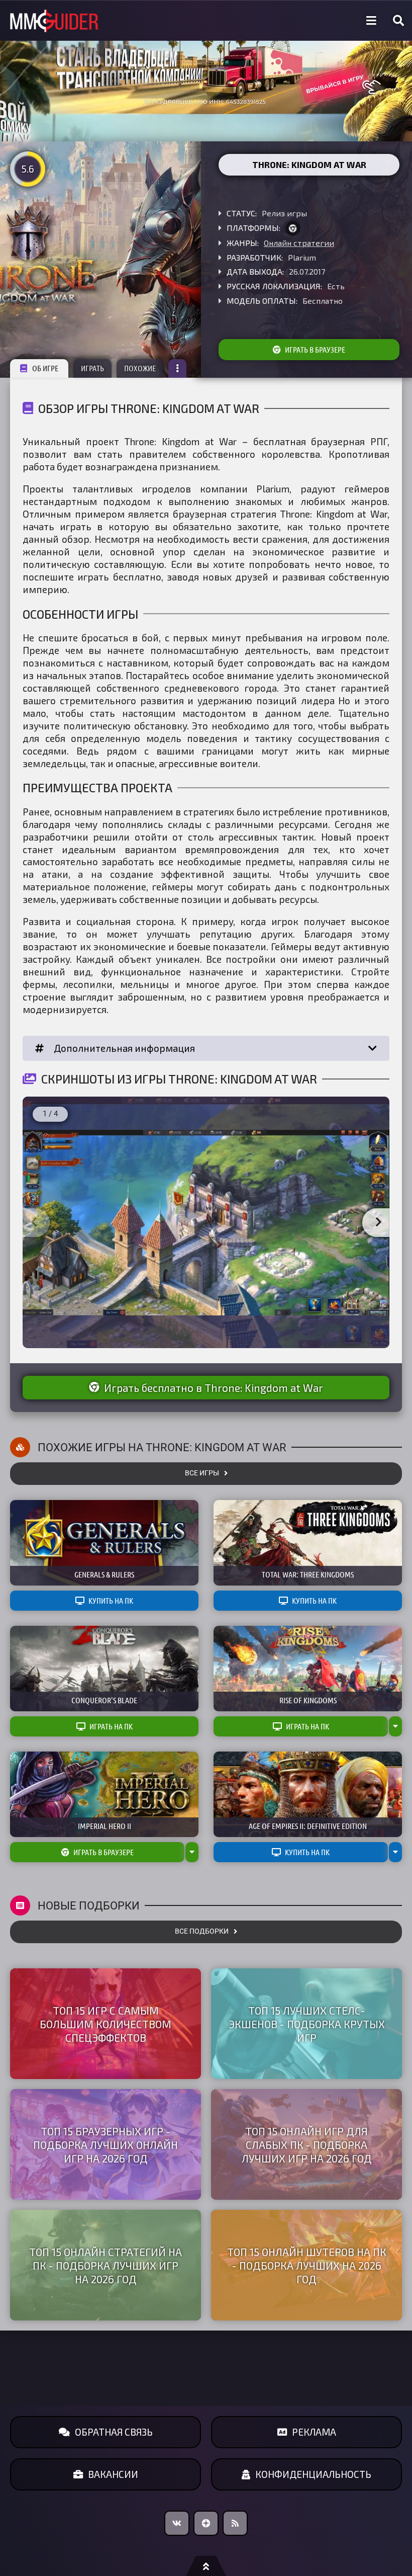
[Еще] (177, 368)
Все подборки (202, 1931)
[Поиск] (398, 21)
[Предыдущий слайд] (34, 1223)
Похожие (140, 368)
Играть (92, 368)
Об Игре (45, 368)
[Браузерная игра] (293, 228)
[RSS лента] (235, 2523)
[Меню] (371, 21)
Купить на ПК (111, 1601)
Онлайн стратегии (299, 243)
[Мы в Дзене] (206, 2523)
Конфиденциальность (313, 2474)
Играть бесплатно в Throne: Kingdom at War (214, 1388)
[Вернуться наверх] (206, 2566)
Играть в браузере (315, 350)
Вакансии (113, 2474)
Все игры (202, 1473)
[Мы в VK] (177, 2523)
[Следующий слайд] (378, 1223)
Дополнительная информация (124, 1048)
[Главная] (54, 21)
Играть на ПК (111, 1726)
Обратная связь (114, 2432)
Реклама (314, 2432)
